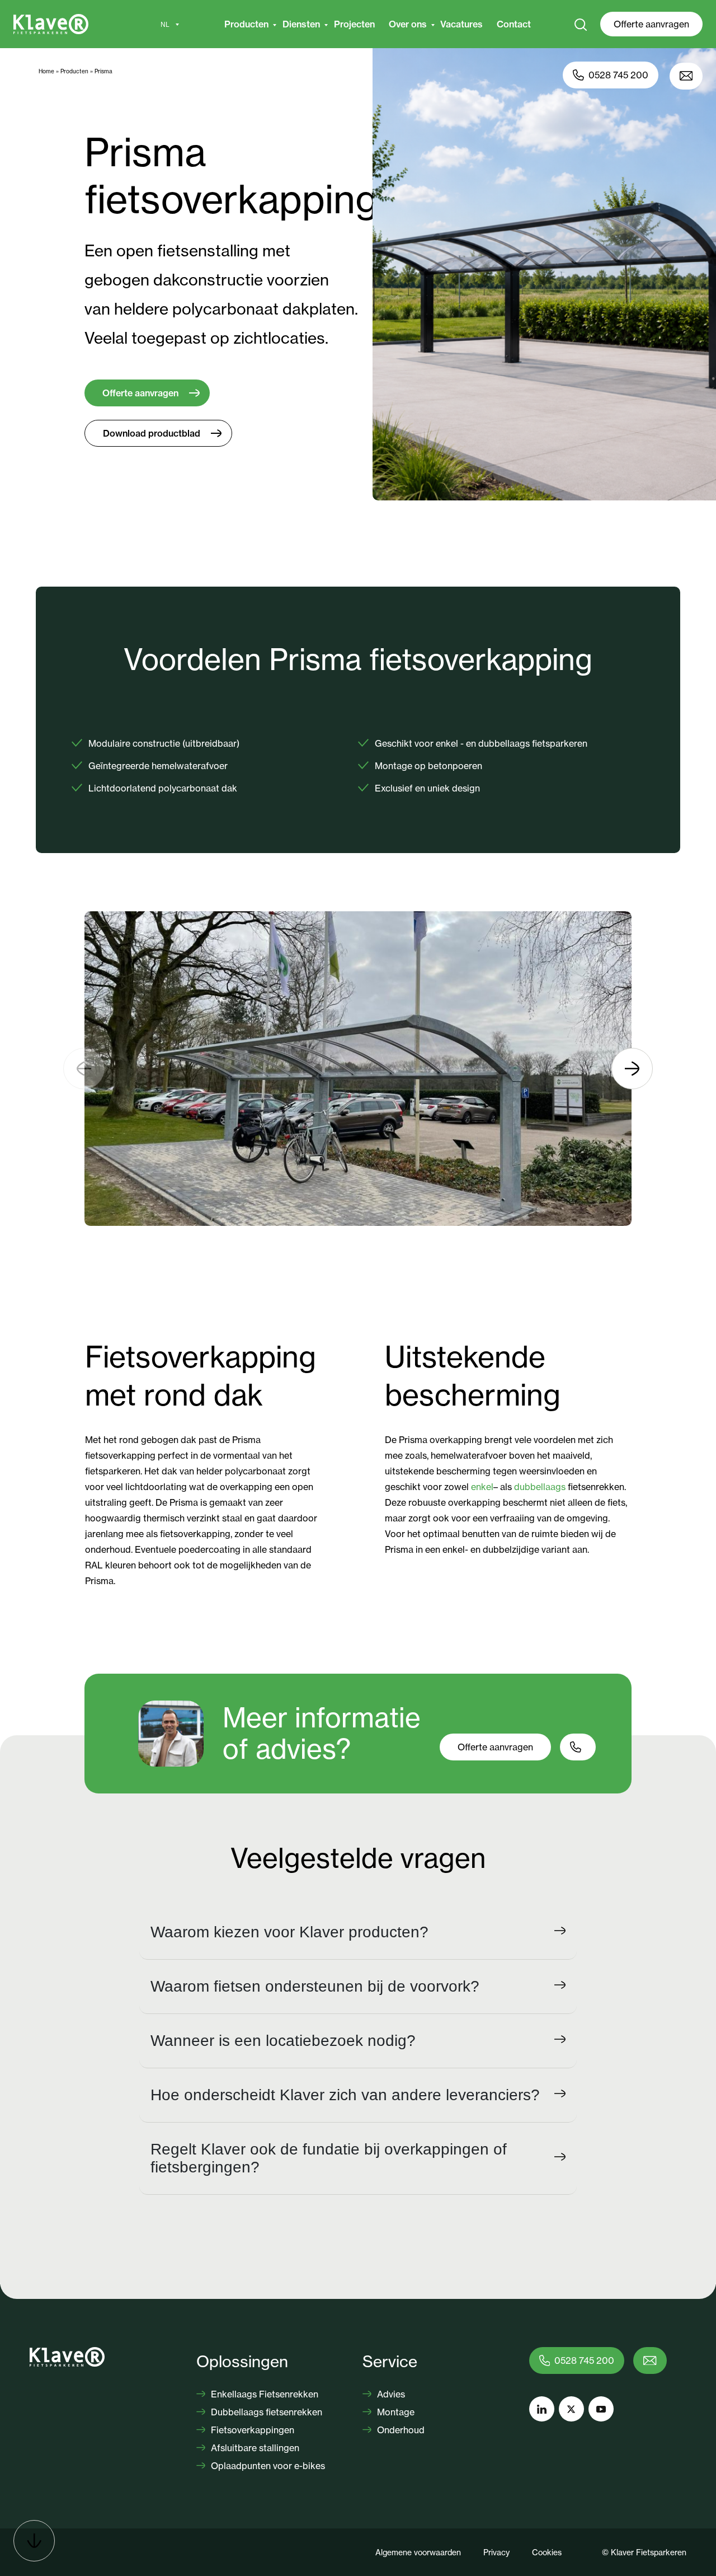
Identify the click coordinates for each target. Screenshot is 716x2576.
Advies (390, 2394)
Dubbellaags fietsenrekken (265, 2412)
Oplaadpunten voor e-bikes (267, 2466)
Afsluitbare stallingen (254, 2448)
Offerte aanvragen (651, 24)
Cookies (547, 2552)
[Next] (632, 1069)
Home (46, 71)
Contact (514, 24)
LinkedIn (542, 2409)
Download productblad (152, 433)
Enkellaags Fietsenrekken (263, 2394)
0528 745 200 (618, 75)
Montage (395, 2412)
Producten (246, 24)
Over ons (408, 24)
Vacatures (461, 24)
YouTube (601, 2409)
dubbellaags (540, 1487)
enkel (482, 1487)
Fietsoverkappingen (251, 2430)
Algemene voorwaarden (418, 2552)
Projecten (354, 24)
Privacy (496, 2552)
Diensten (301, 24)
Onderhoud (400, 2430)
